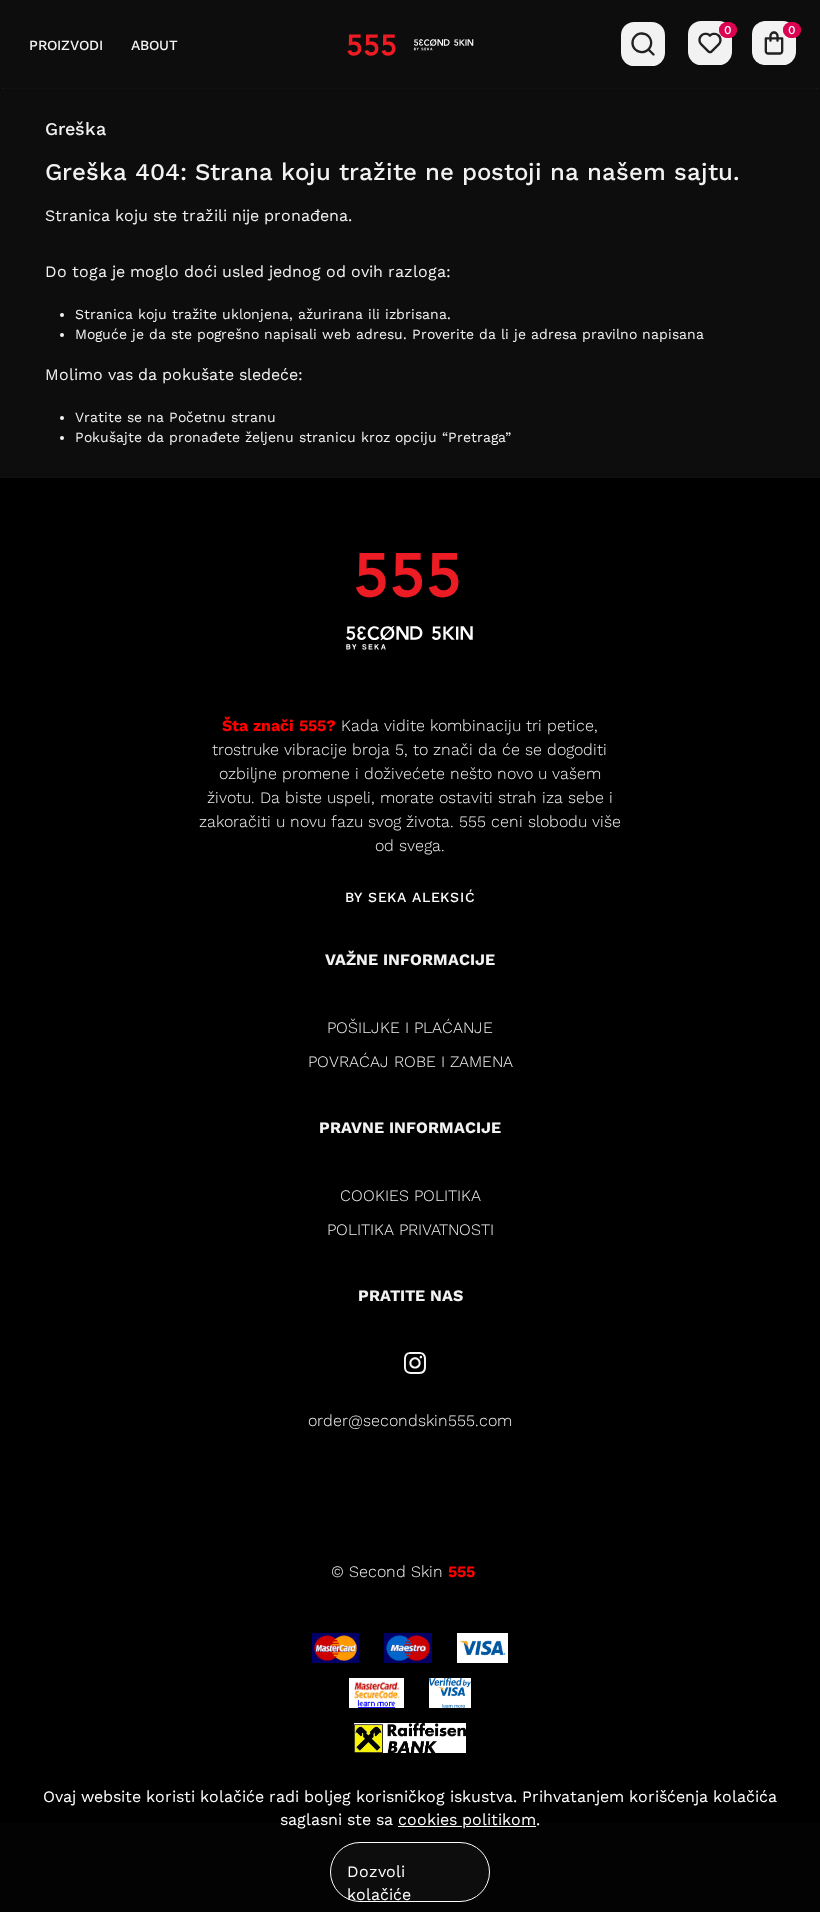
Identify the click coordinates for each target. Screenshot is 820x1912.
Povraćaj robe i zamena (410, 1061)
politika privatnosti (410, 1229)
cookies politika (410, 1195)
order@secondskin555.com (410, 1420)
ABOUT (154, 45)
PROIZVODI (66, 45)
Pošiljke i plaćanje (410, 1027)
